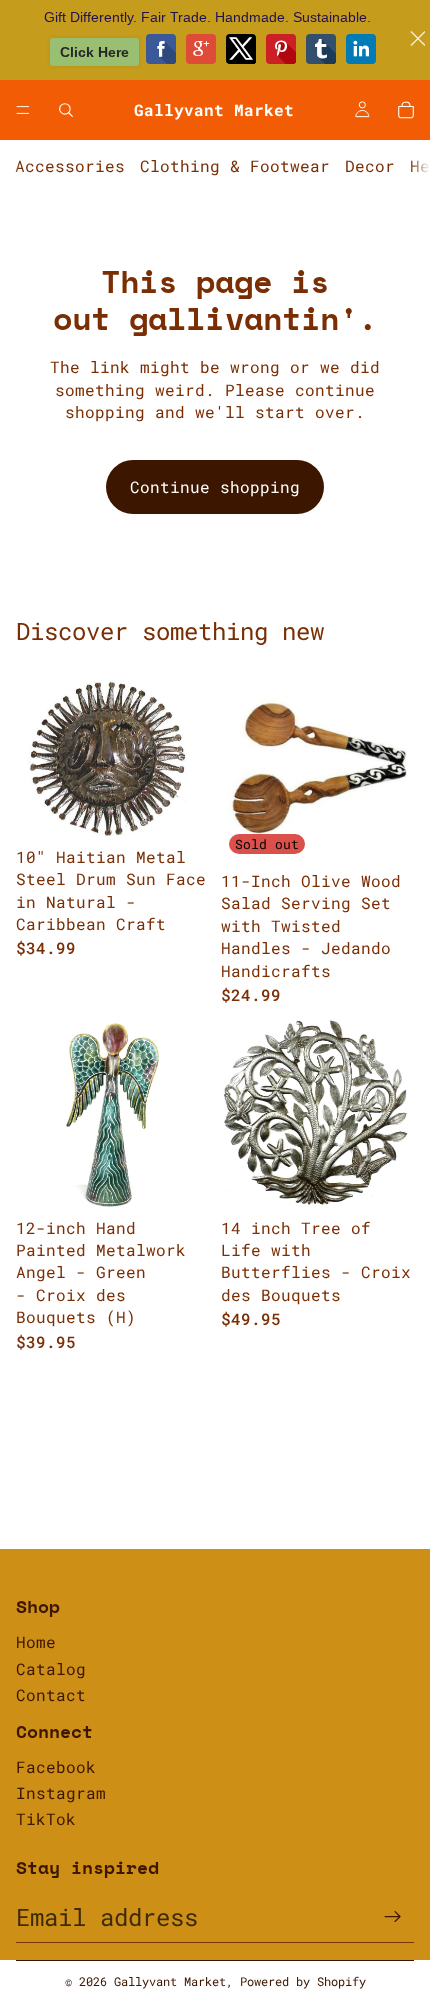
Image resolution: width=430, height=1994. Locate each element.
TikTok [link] (46, 1818)
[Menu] (23, 110)
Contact (51, 1694)
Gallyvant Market (170, 1981)
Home (36, 1641)
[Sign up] (393, 1917)
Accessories (70, 165)
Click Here (94, 52)
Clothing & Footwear (235, 165)
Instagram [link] (61, 1792)
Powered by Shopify (303, 1981)
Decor (370, 165)
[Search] (66, 110)
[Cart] (406, 110)
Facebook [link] (56, 1766)
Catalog (51, 1668)
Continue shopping (215, 486)
